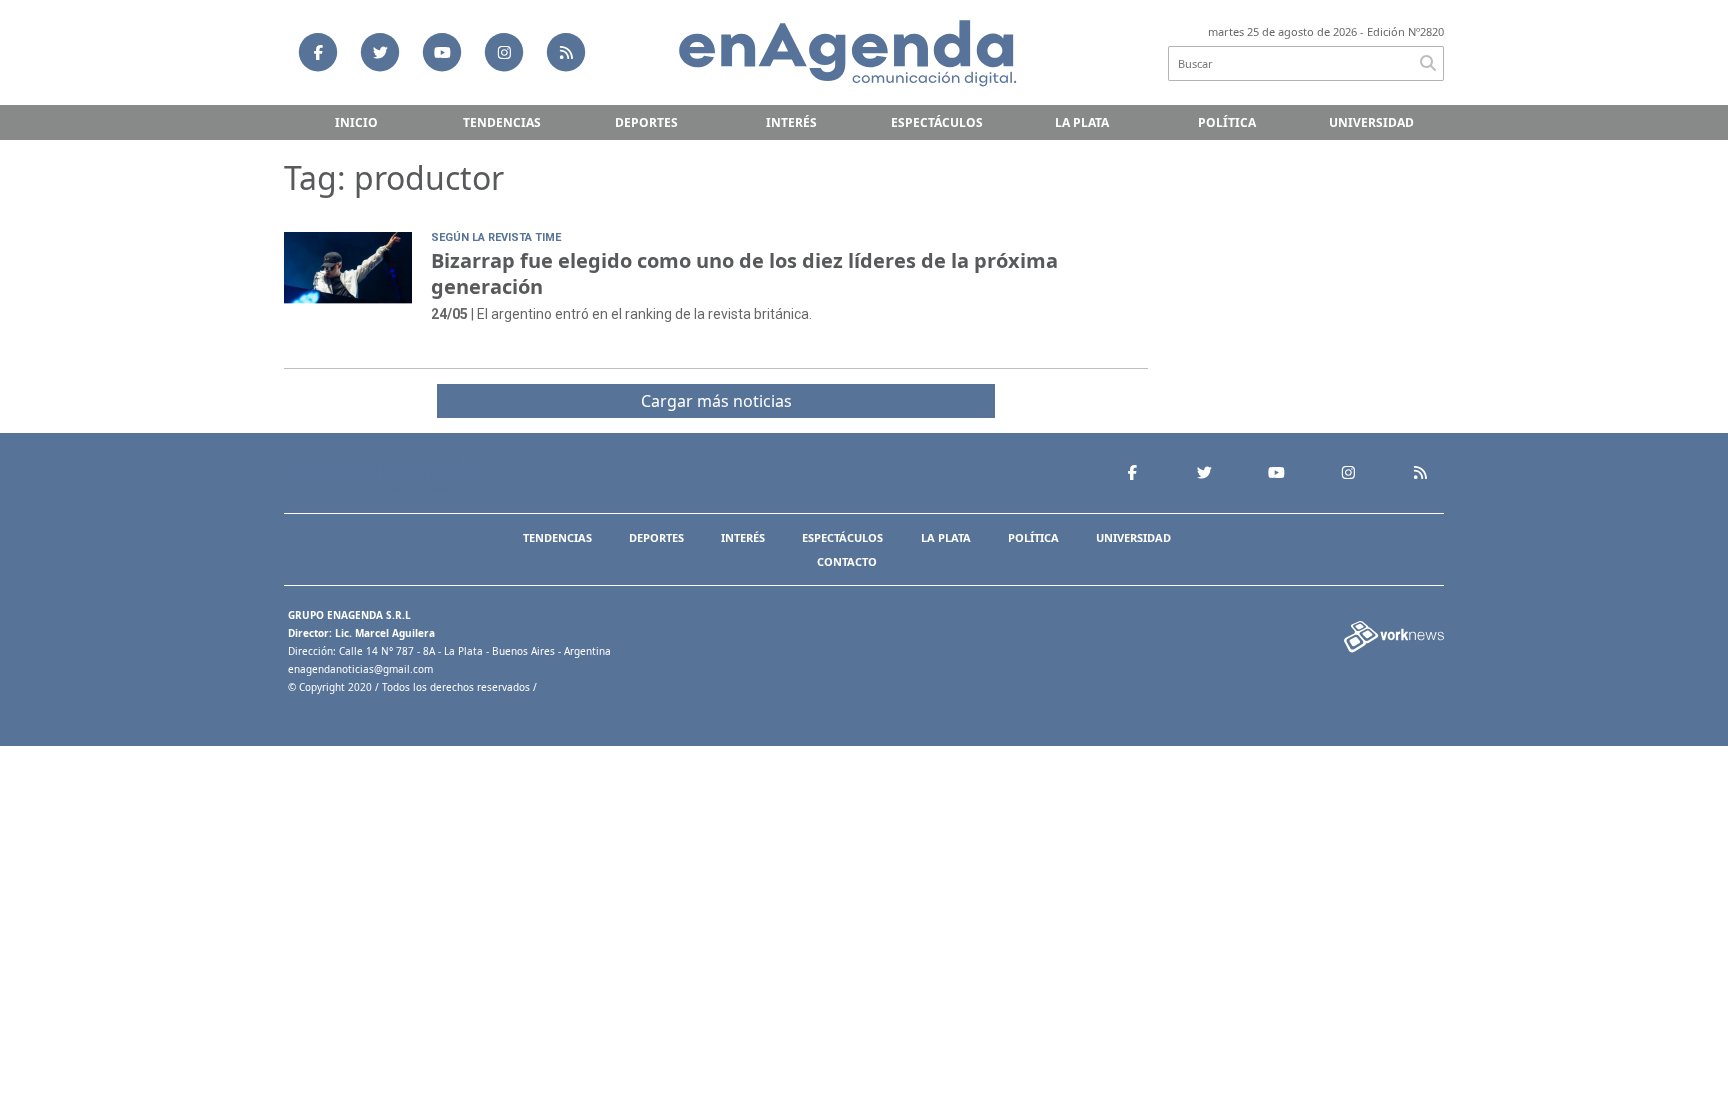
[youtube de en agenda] (442, 52)
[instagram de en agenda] (504, 52)
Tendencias (502, 122)
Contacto (847, 561)
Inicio (356, 122)
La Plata (1082, 122)
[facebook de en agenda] (318, 52)
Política (1227, 122)
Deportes (646, 122)
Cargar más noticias (716, 401)
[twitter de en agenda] (380, 52)
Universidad (1371, 122)
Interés (791, 122)
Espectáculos (937, 122)
